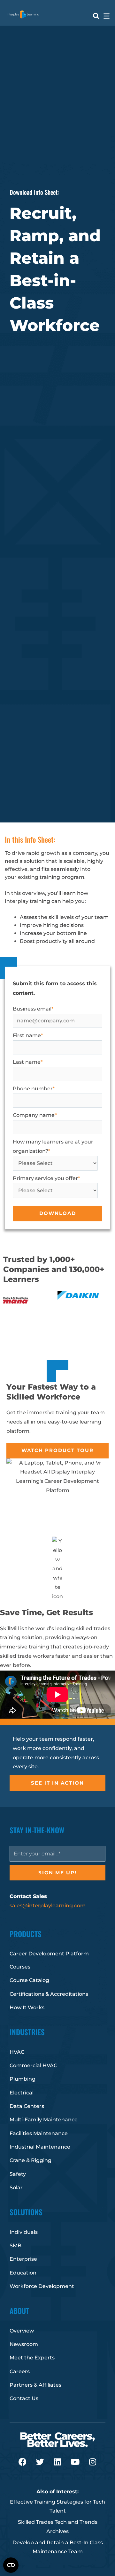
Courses (20, 1967)
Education (23, 2273)
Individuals (24, 2232)
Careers (20, 2371)
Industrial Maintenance (40, 2147)
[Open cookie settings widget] (11, 2565)
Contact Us (24, 2398)
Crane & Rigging (31, 2160)
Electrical (22, 2093)
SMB (15, 2246)
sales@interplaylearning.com (48, 1906)
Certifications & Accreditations (49, 1994)
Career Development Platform (49, 1954)
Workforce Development (42, 2286)
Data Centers (27, 2106)
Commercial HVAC (33, 2065)
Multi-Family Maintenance (44, 2120)
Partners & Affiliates (35, 2385)
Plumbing (23, 2079)
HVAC (17, 2052)
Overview (22, 2331)
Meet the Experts (32, 2358)
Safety (18, 2174)
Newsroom (24, 2344)
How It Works (27, 2007)
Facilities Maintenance (39, 2133)
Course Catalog (29, 1980)
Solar (16, 2188)
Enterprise (23, 2259)
